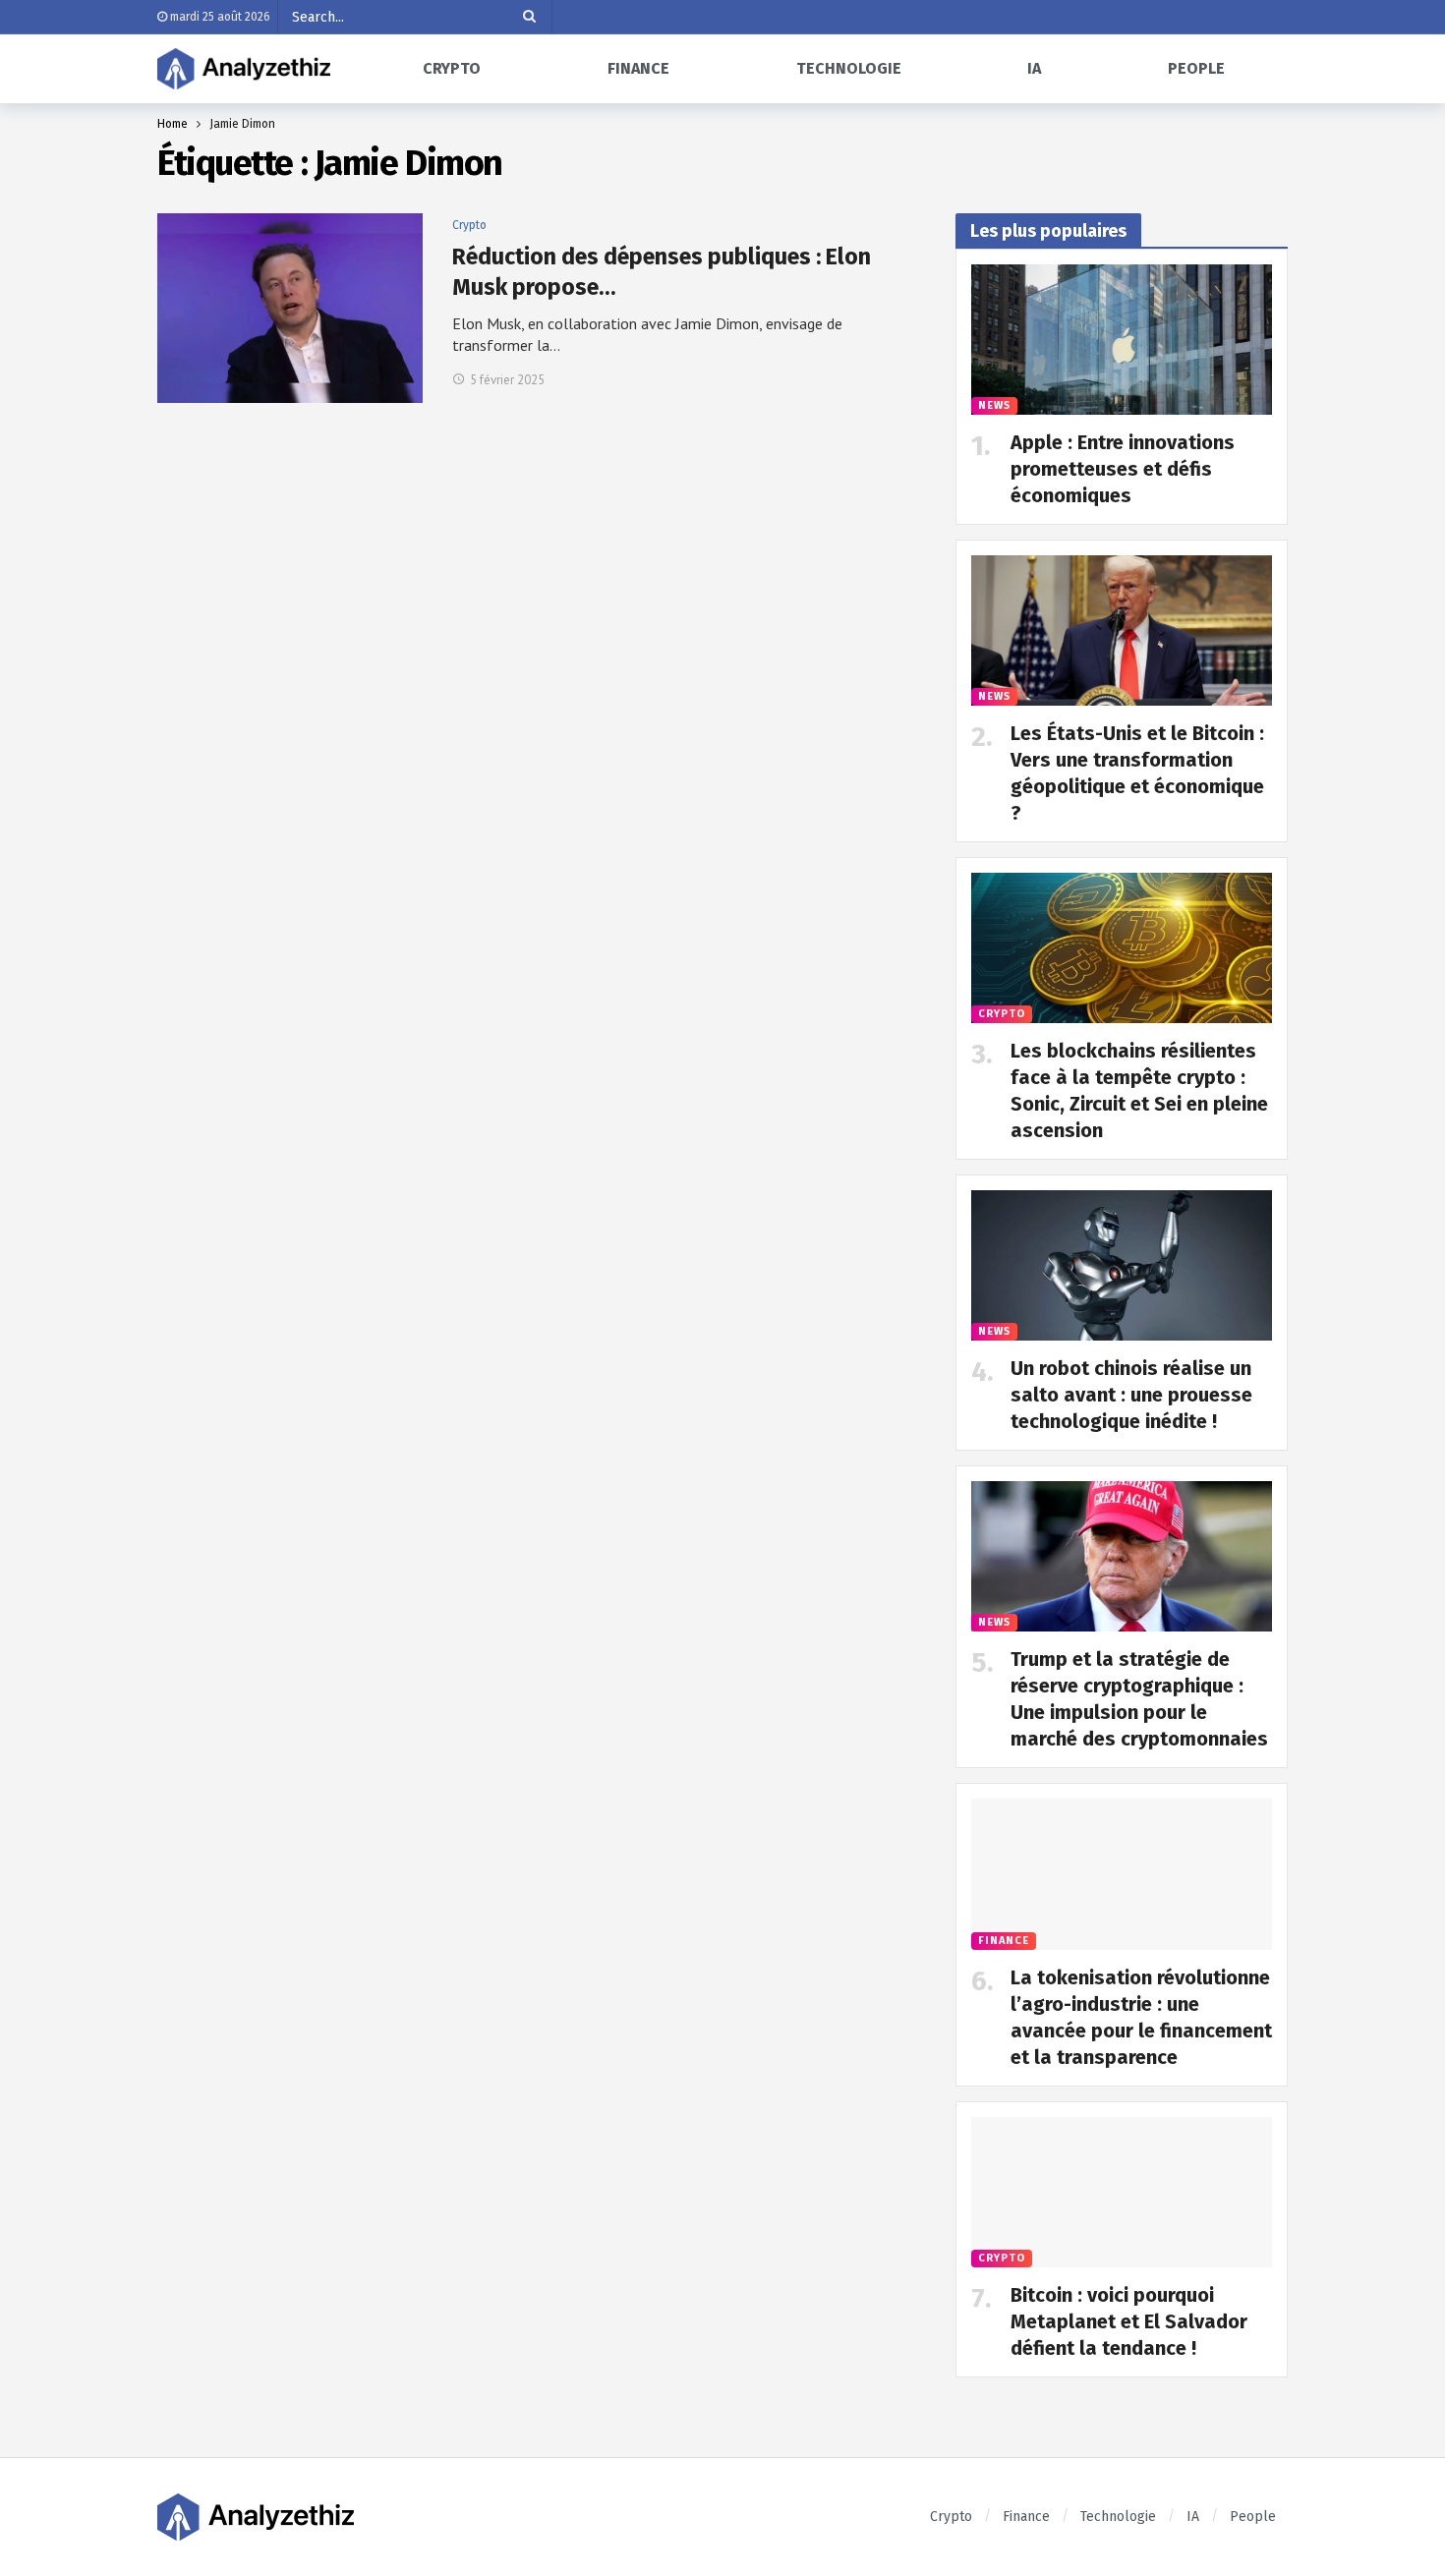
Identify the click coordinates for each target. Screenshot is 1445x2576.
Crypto (469, 225)
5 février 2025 (507, 380)
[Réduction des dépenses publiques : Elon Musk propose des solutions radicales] (290, 308)
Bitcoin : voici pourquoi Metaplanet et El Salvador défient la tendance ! (1129, 2321)
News (994, 405)
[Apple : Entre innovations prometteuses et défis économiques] (1122, 340)
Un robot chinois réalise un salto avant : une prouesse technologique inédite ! (1131, 1395)
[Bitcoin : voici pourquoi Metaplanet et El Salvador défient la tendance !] (1122, 2192)
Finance (1004, 1941)
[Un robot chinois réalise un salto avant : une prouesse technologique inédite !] (1122, 1265)
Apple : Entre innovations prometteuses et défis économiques (1123, 469)
